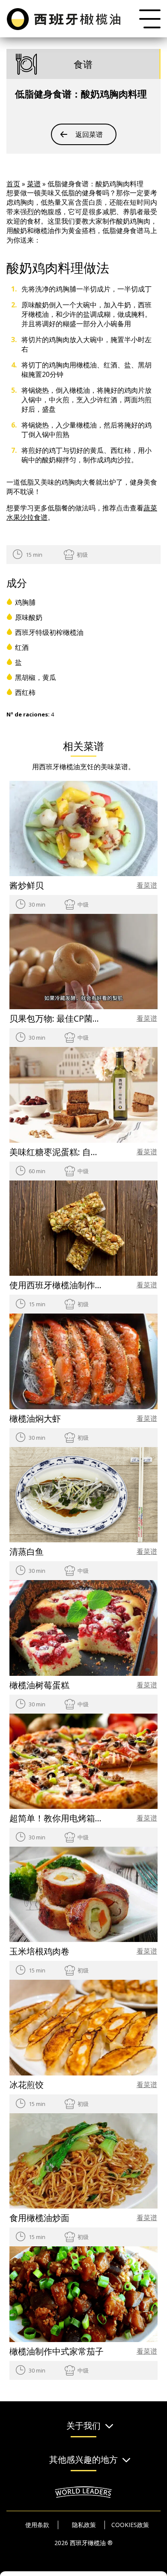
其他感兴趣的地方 (83, 2460)
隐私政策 (84, 2525)
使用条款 (37, 2525)
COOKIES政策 (130, 2525)
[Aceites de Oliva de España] (65, 18)
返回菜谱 (89, 134)
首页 (13, 184)
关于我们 (83, 2426)
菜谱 (34, 184)
